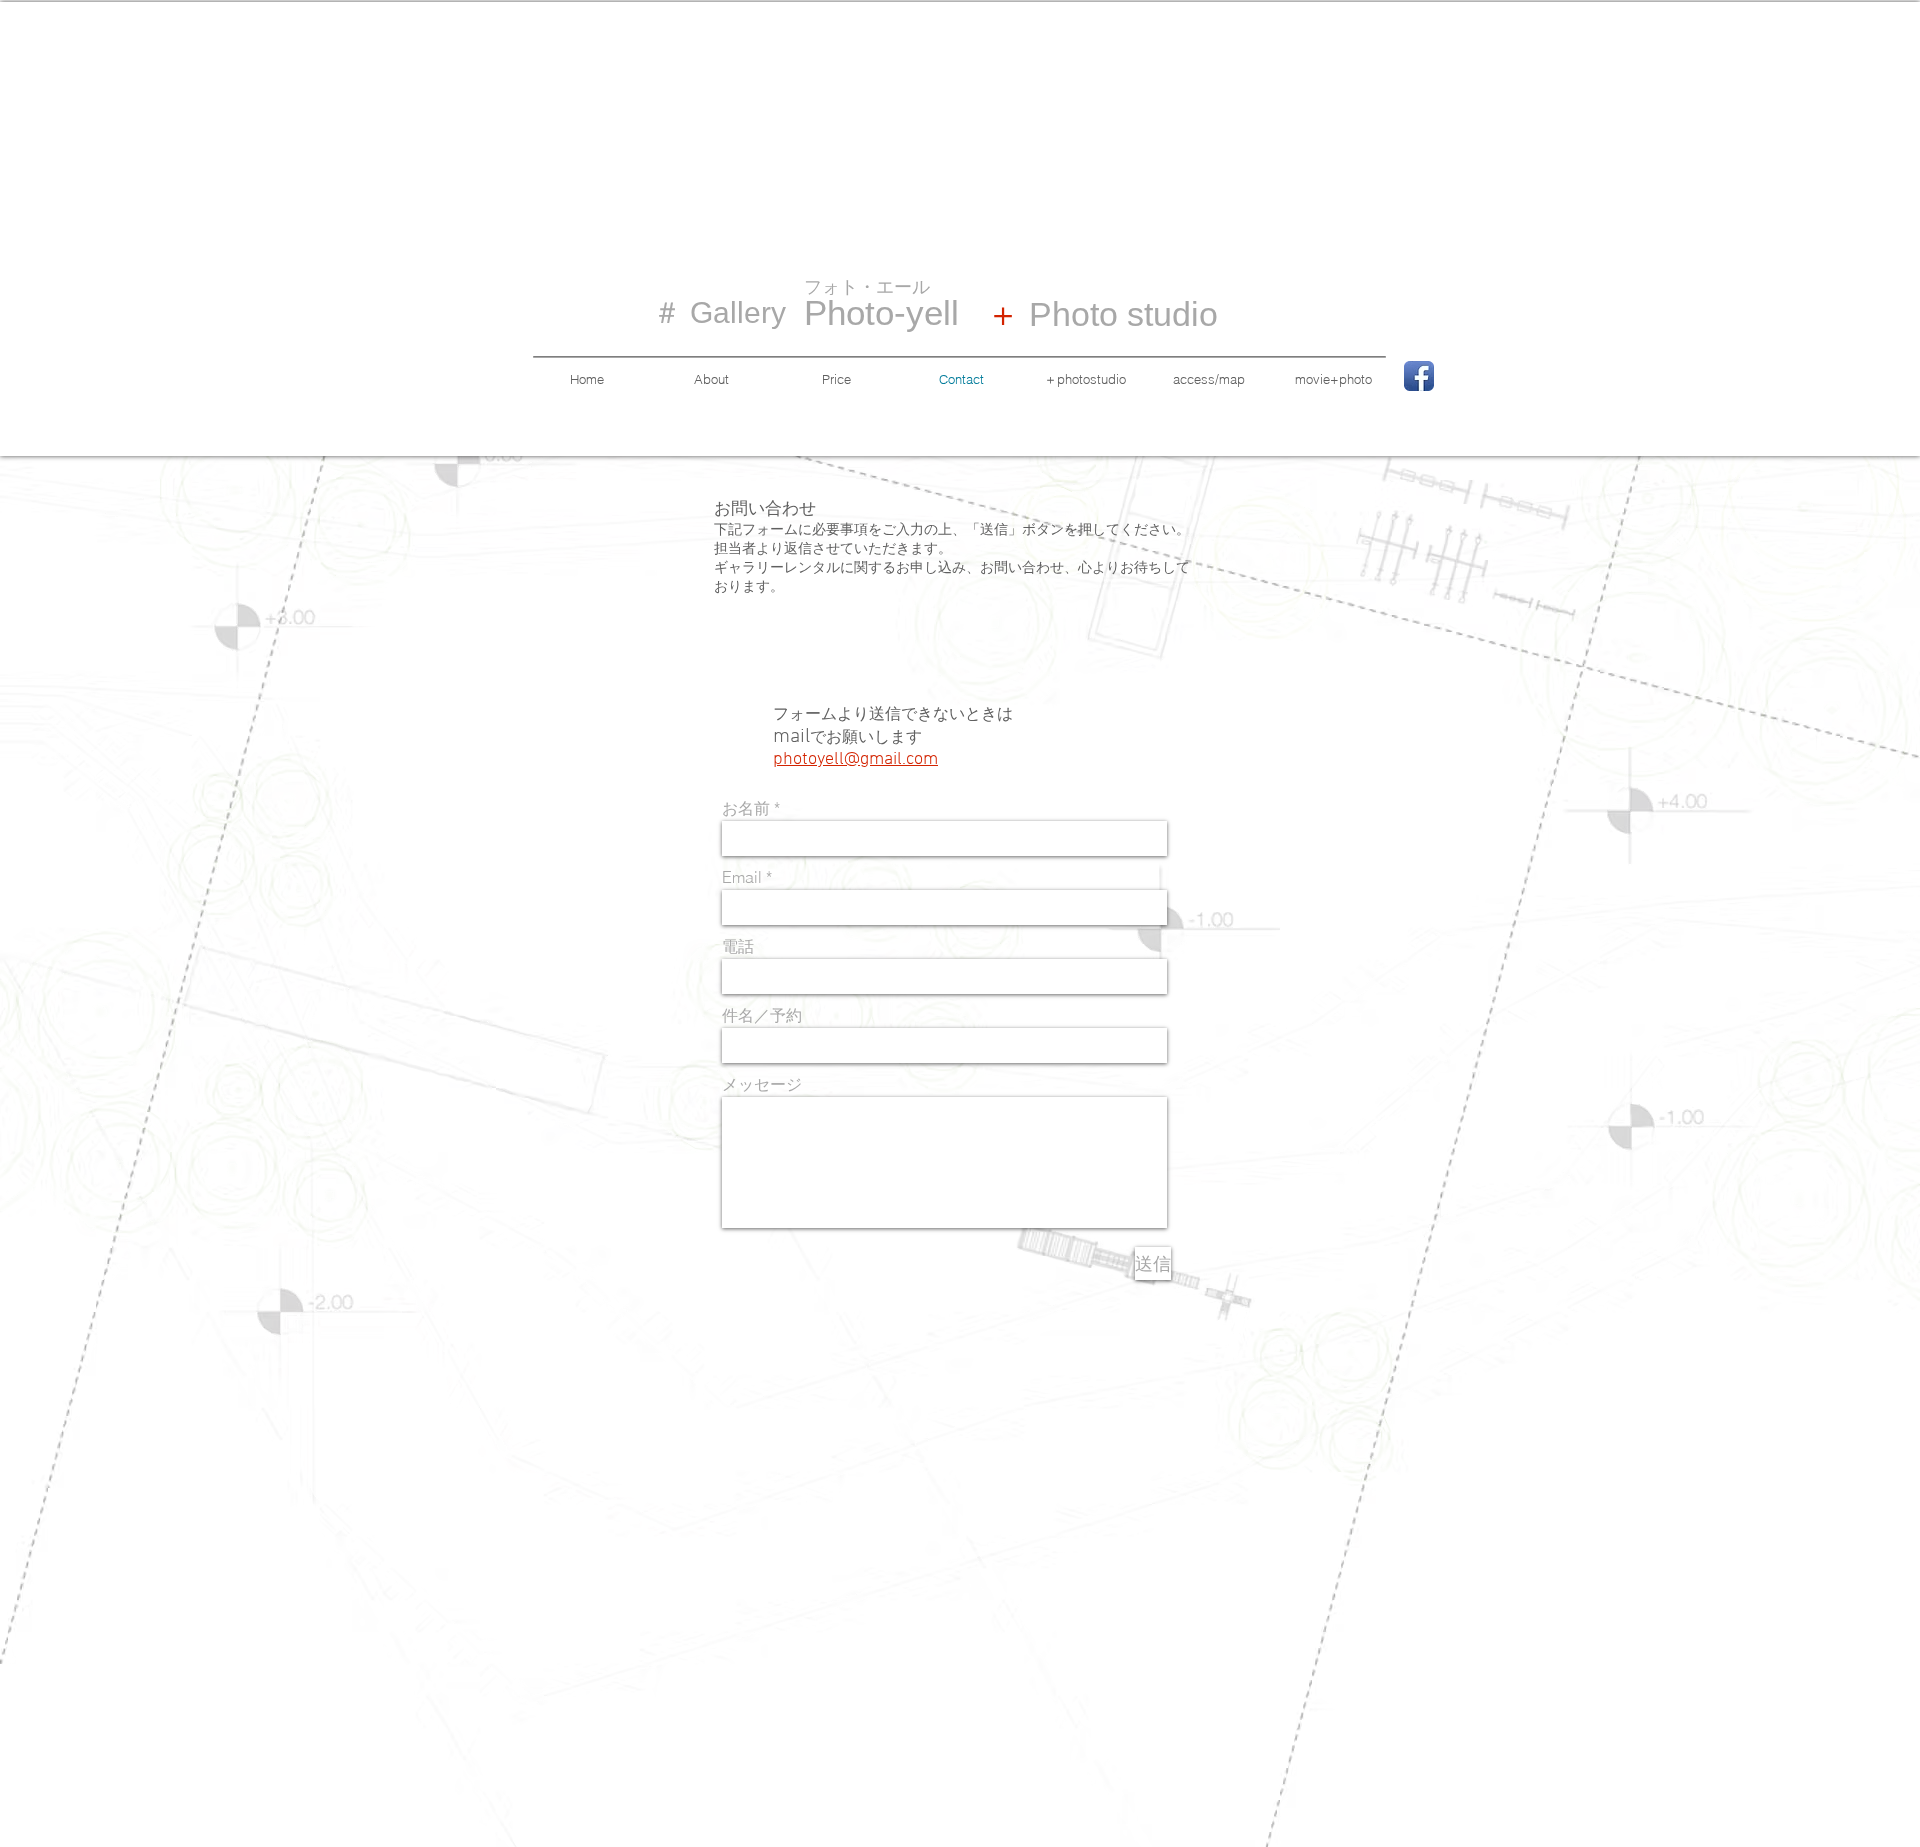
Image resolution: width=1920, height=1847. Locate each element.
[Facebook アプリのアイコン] (1419, 376)
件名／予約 (762, 1015)
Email (742, 877)
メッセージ (762, 1084)
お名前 (746, 808)
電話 (738, 946)
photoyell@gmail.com (855, 759)
